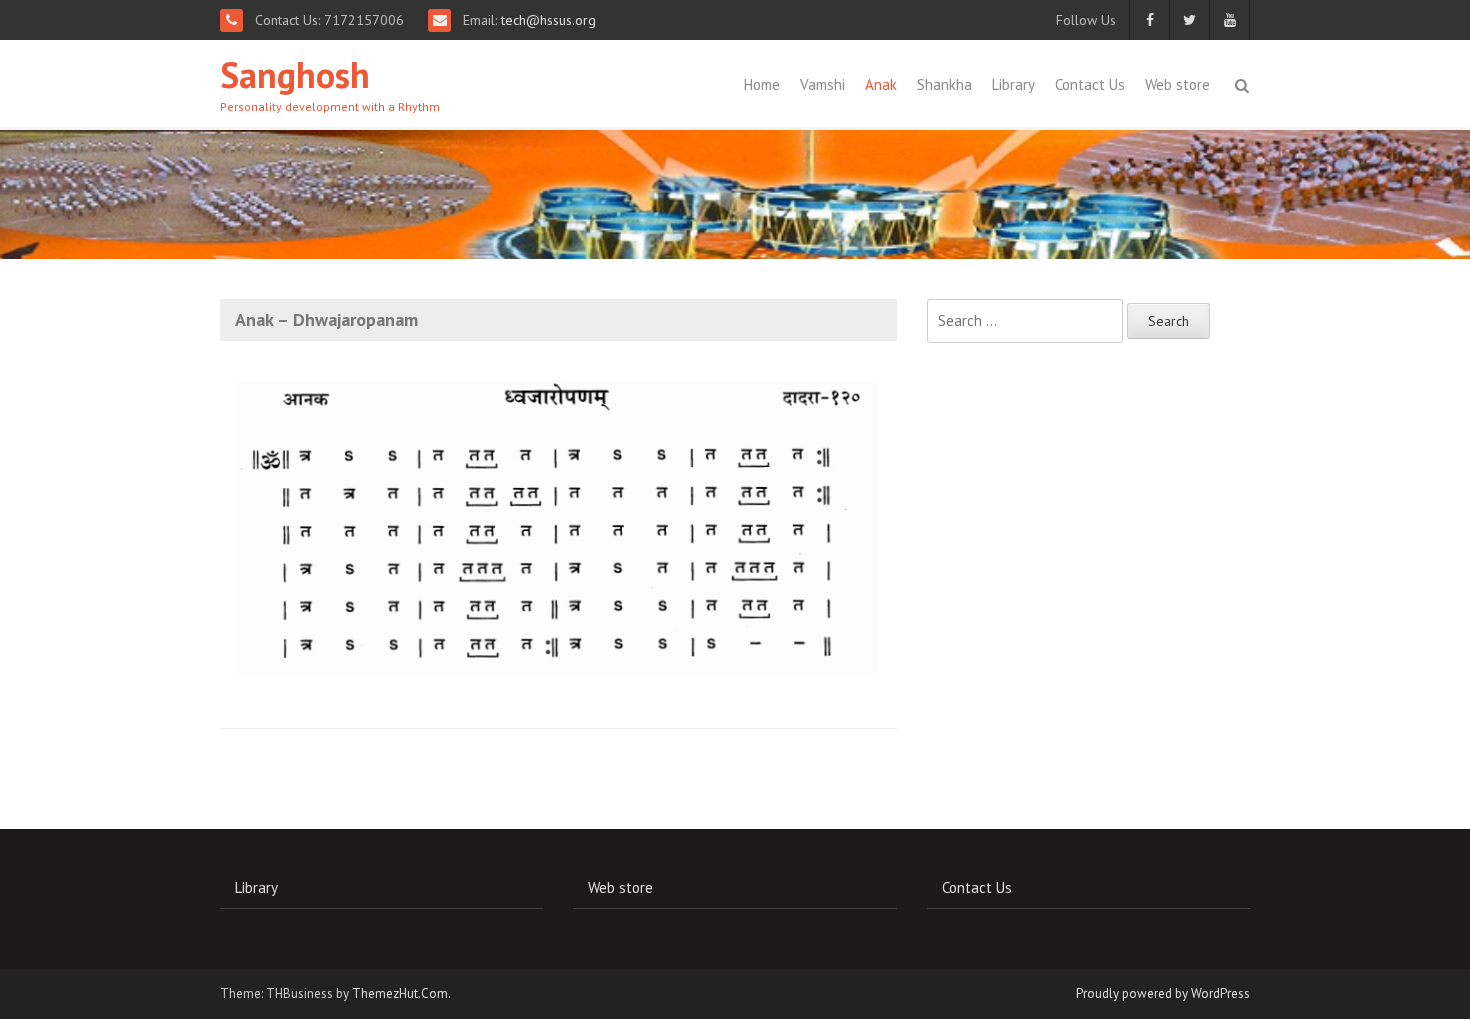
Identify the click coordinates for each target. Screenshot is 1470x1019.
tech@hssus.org (546, 20)
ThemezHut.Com (400, 993)
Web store (1177, 84)
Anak (881, 84)
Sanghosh (295, 74)
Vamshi (822, 84)
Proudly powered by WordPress (1163, 993)
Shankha (944, 84)
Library (1013, 84)
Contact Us (1090, 84)
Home (762, 84)
